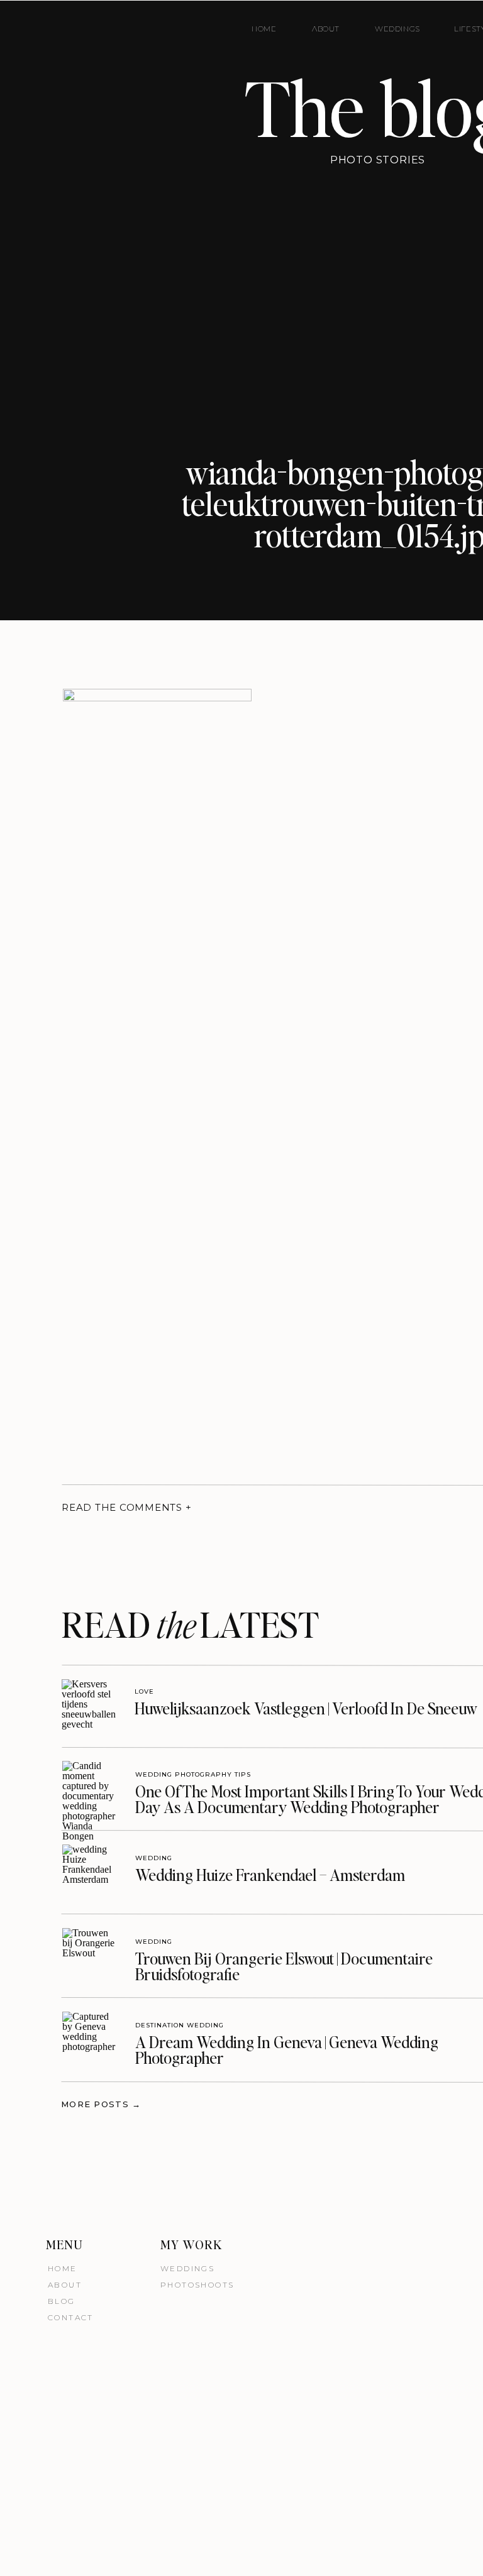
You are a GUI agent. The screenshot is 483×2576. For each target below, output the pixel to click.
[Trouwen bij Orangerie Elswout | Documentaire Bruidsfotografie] (90, 1955)
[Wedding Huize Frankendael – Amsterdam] (90, 1872)
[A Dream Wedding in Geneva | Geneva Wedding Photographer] (90, 2039)
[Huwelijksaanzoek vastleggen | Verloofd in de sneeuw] (89, 1707)
